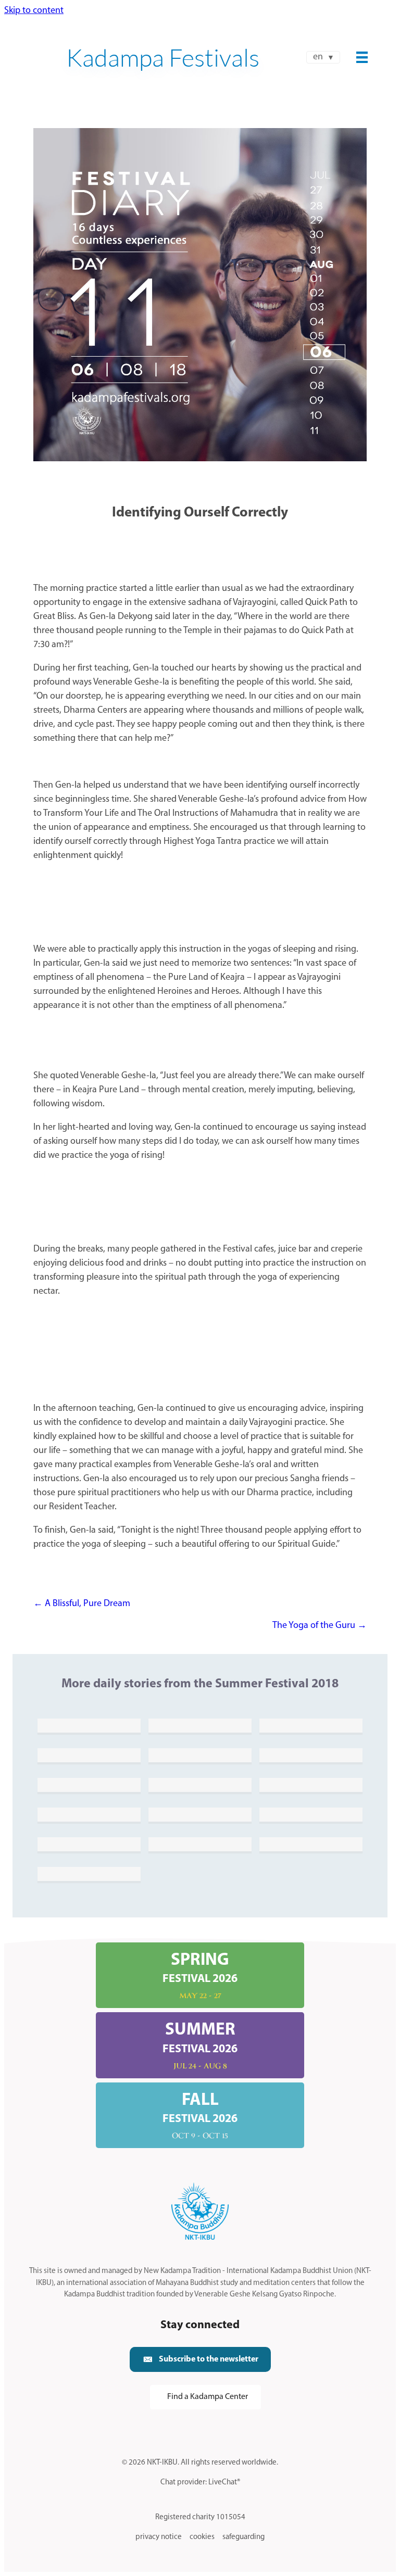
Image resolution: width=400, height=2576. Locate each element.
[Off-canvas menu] (362, 57)
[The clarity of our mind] (200, 1725)
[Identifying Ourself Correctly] (200, 1814)
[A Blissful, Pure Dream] (89, 1814)
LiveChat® (224, 2483)
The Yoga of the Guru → (320, 1626)
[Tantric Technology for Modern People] (89, 1844)
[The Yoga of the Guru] (311, 1814)
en (318, 57)
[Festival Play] (89, 1874)
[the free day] (89, 1785)
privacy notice (159, 2537)
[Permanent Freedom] (200, 1755)
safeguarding (243, 2537)
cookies (202, 2537)
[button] (200, 2360)
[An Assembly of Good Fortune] (311, 1785)
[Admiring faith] (311, 1844)
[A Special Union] (311, 1725)
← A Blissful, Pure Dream (82, 1604)
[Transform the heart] (311, 1755)
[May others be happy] (89, 1755)
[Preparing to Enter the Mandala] (200, 1785)
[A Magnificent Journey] (200, 1844)
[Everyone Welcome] (89, 1725)
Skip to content (34, 11)
